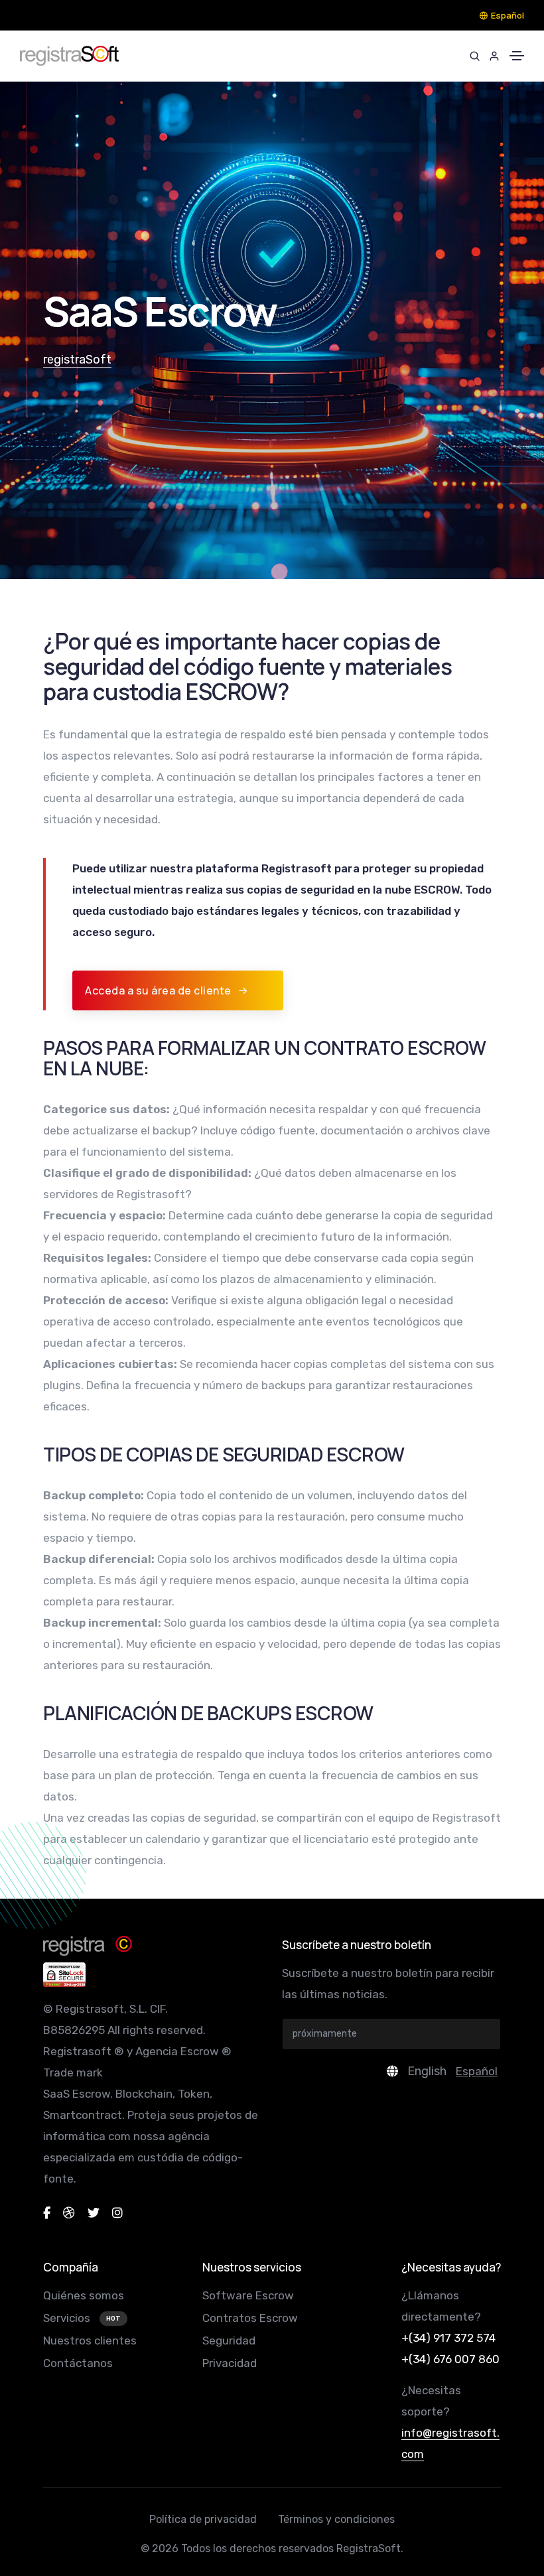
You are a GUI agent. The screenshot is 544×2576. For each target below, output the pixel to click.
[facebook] (47, 2213)
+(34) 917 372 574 (448, 2338)
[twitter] (94, 2213)
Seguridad (229, 2340)
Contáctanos (78, 2363)
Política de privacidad (203, 2519)
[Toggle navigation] (517, 56)
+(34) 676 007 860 (450, 2359)
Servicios (68, 2318)
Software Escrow (248, 2295)
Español (508, 15)
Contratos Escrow (250, 2318)
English (427, 2071)
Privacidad (230, 2363)
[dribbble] (69, 2213)
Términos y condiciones (336, 2519)
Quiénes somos (84, 2295)
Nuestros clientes (90, 2340)
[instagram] (117, 2213)
